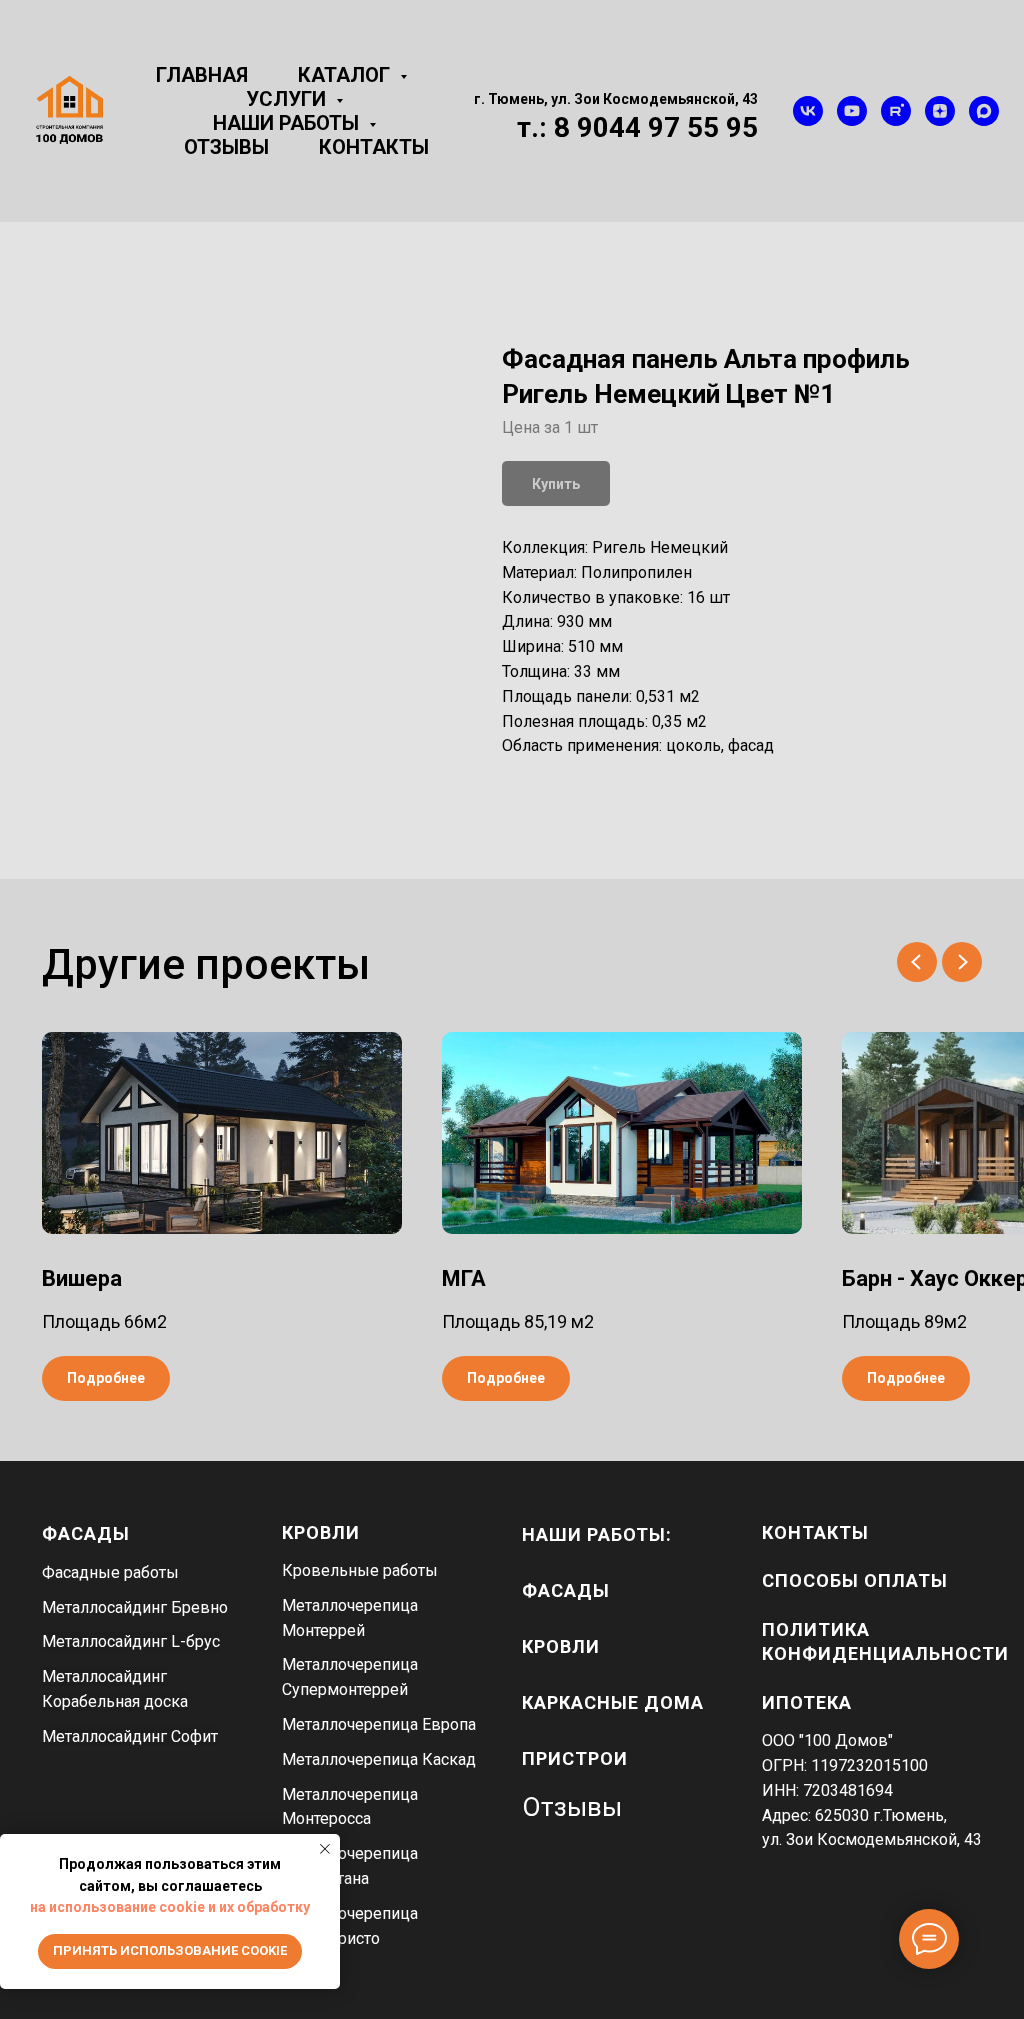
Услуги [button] (288, 99)
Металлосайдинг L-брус (131, 1641)
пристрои (575, 1758)
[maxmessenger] (984, 111)
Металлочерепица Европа (379, 1724)
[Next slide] (962, 962)
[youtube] (852, 111)
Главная (202, 75)
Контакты (374, 147)
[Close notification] (325, 1849)
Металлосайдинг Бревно (135, 1607)
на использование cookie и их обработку (170, 1907)
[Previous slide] (917, 962)
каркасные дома (613, 1702)
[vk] (808, 111)
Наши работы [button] (288, 123)
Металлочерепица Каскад (379, 1759)
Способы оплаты (855, 1580)
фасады (566, 1590)
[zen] (940, 111)
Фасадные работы (110, 1572)
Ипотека (807, 1702)
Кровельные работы (360, 1570)
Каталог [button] (346, 75)
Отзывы (226, 147)
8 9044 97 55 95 (656, 127)
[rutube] (896, 111)
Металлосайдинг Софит (130, 1736)
